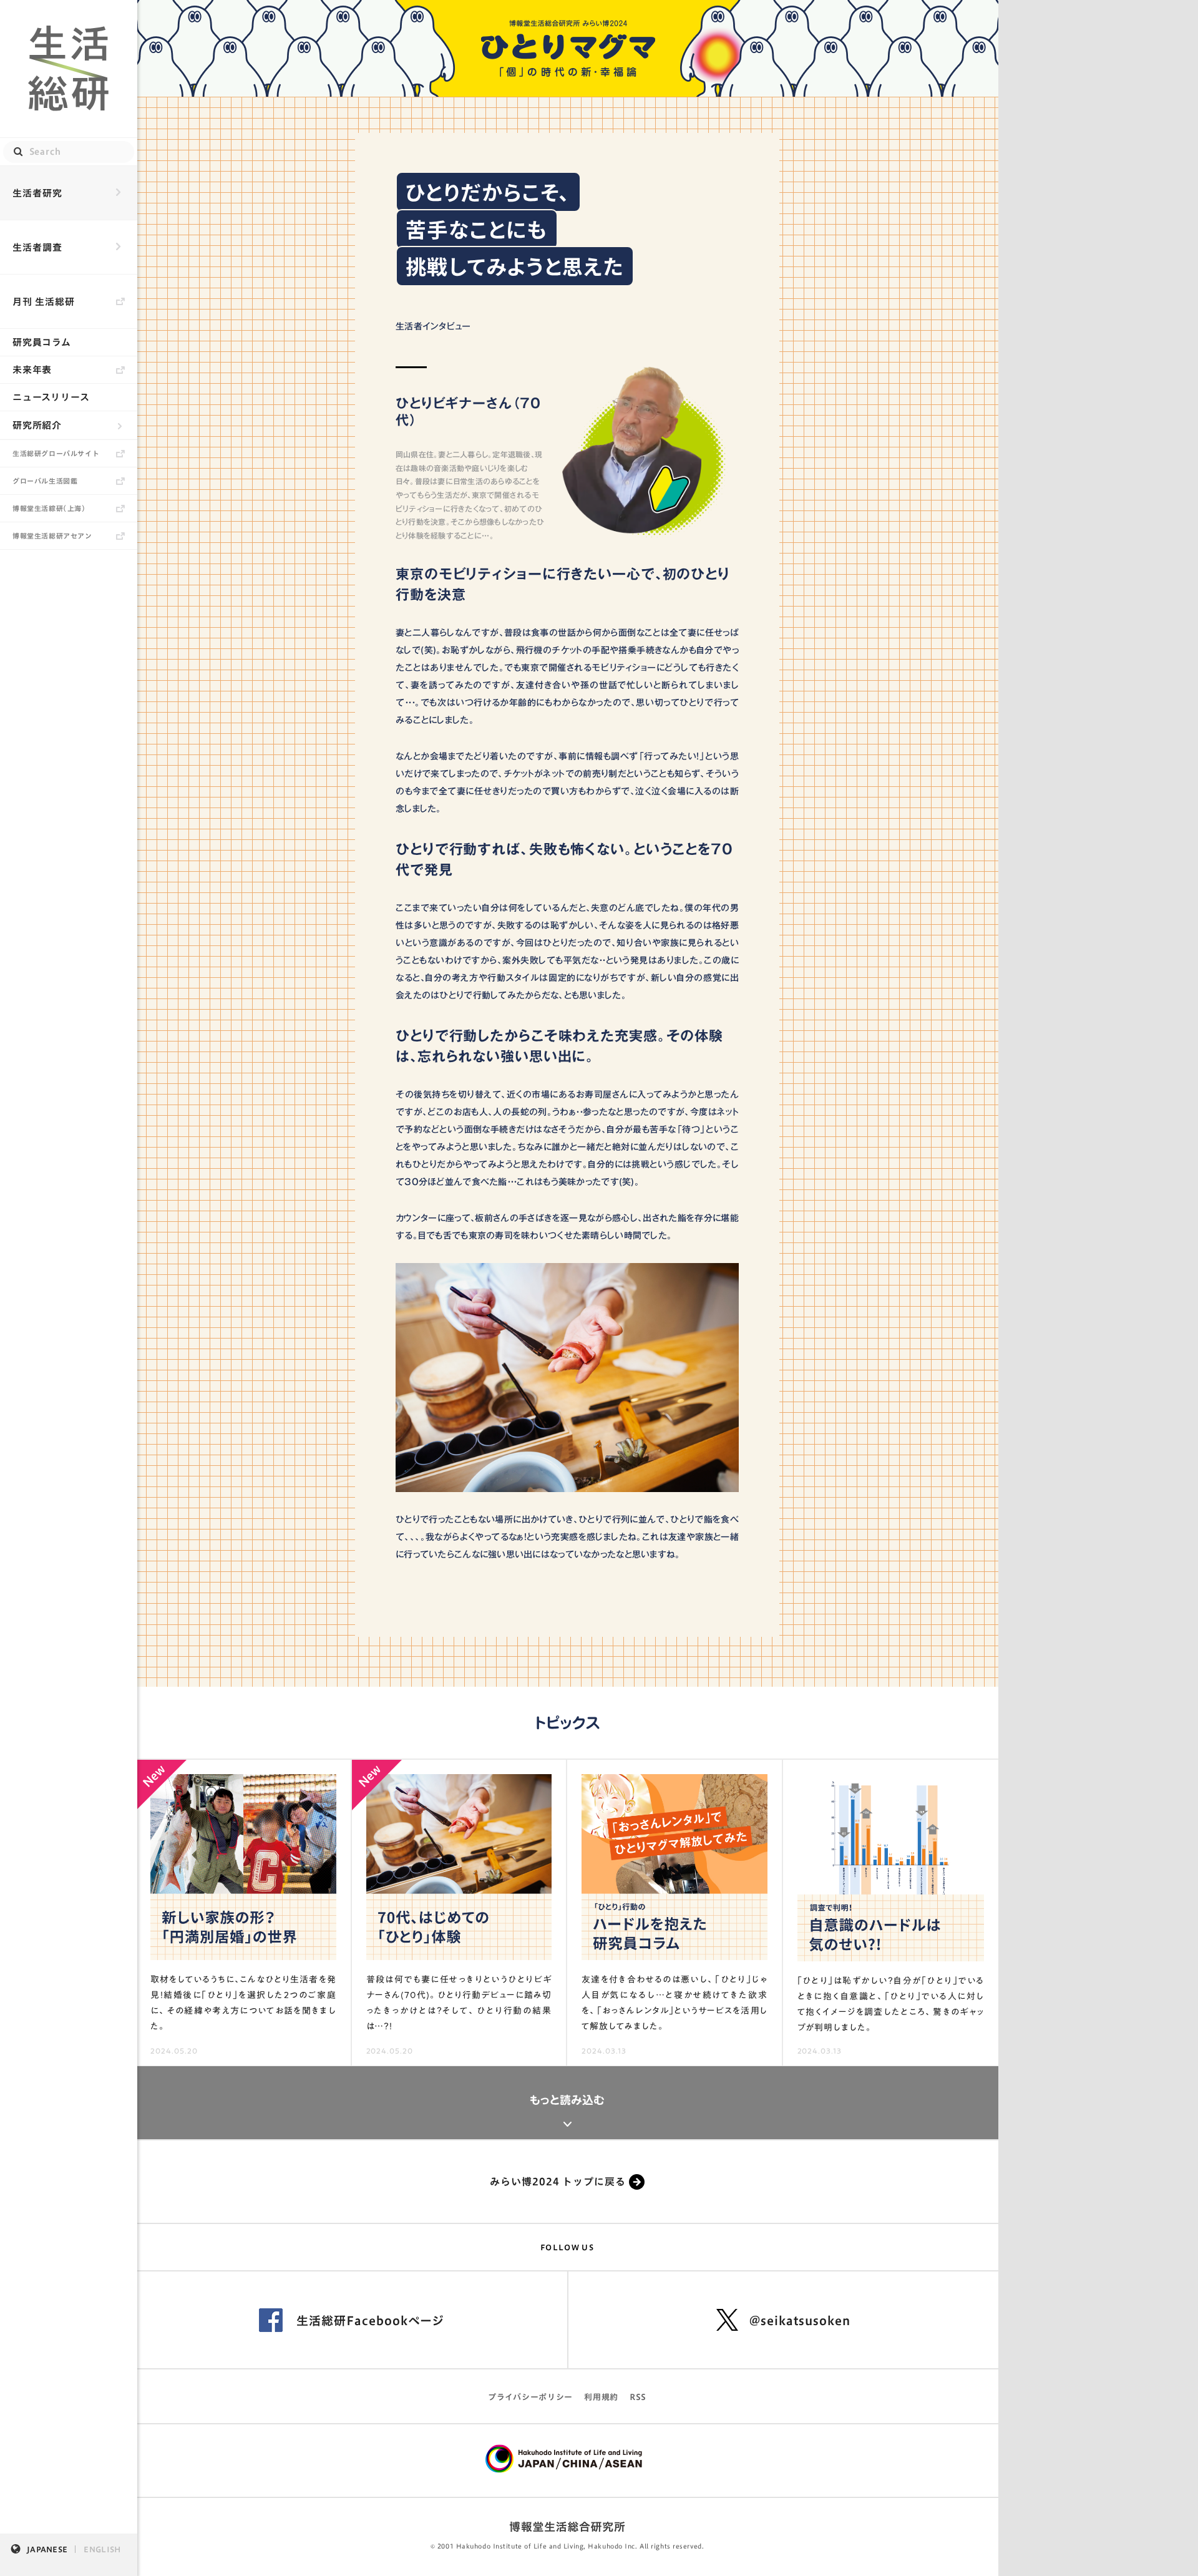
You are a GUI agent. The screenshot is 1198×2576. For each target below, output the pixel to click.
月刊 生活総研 (44, 302)
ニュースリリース (51, 397)
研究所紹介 (37, 425)
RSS (638, 2397)
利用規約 (601, 2397)
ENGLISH (102, 2549)
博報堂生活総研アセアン (52, 536)
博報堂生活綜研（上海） (49, 508)
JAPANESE (47, 2549)
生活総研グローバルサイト (56, 453)
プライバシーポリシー (530, 2397)
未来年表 (32, 370)
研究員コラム (42, 342)
